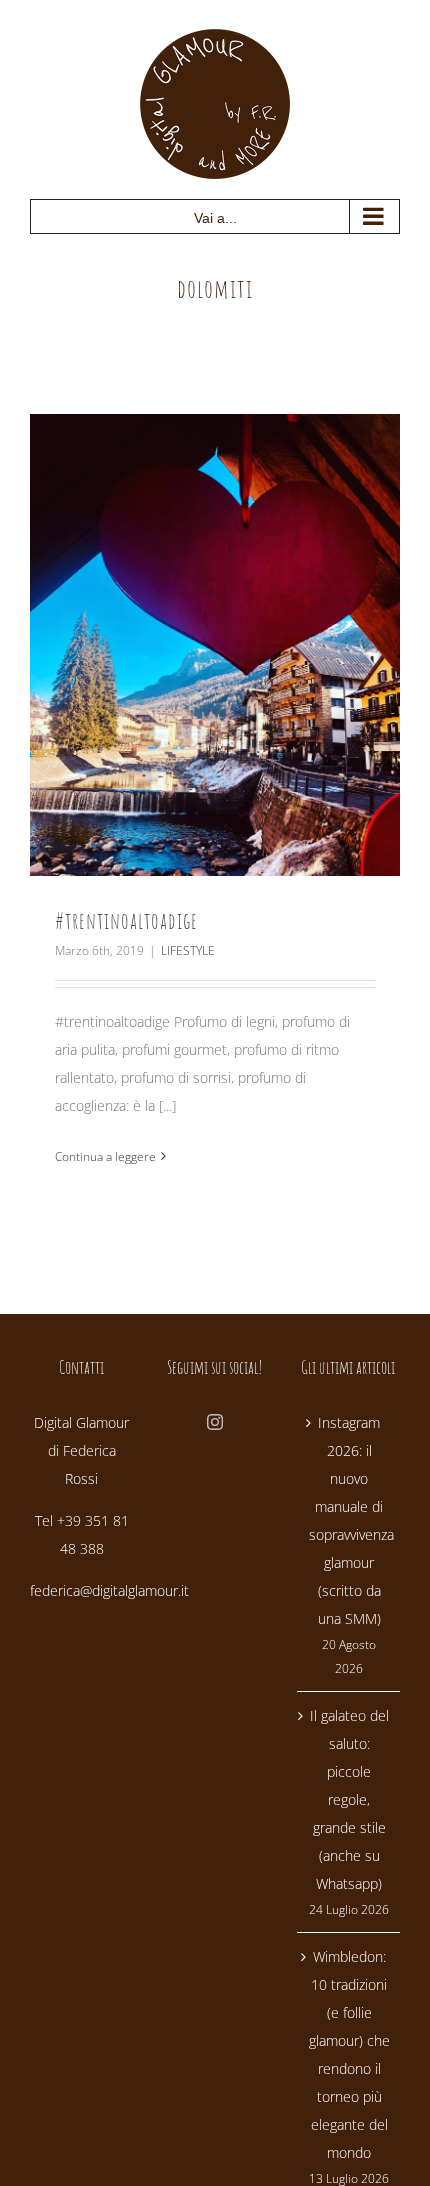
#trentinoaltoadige (126, 920)
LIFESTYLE (188, 950)
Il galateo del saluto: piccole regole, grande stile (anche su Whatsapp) (349, 1799)
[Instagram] (215, 1422)
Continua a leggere (105, 1156)
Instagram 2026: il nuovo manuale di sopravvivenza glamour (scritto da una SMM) (349, 1520)
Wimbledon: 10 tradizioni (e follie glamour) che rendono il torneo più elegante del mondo (349, 2054)
